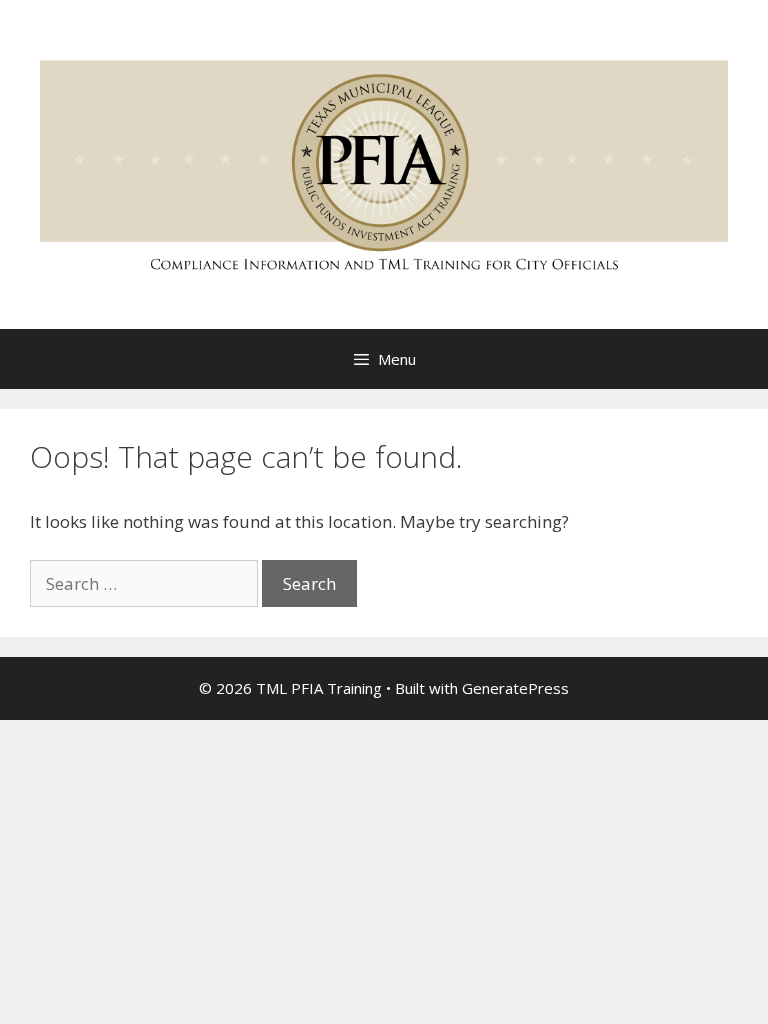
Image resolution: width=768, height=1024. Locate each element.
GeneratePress (515, 688)
